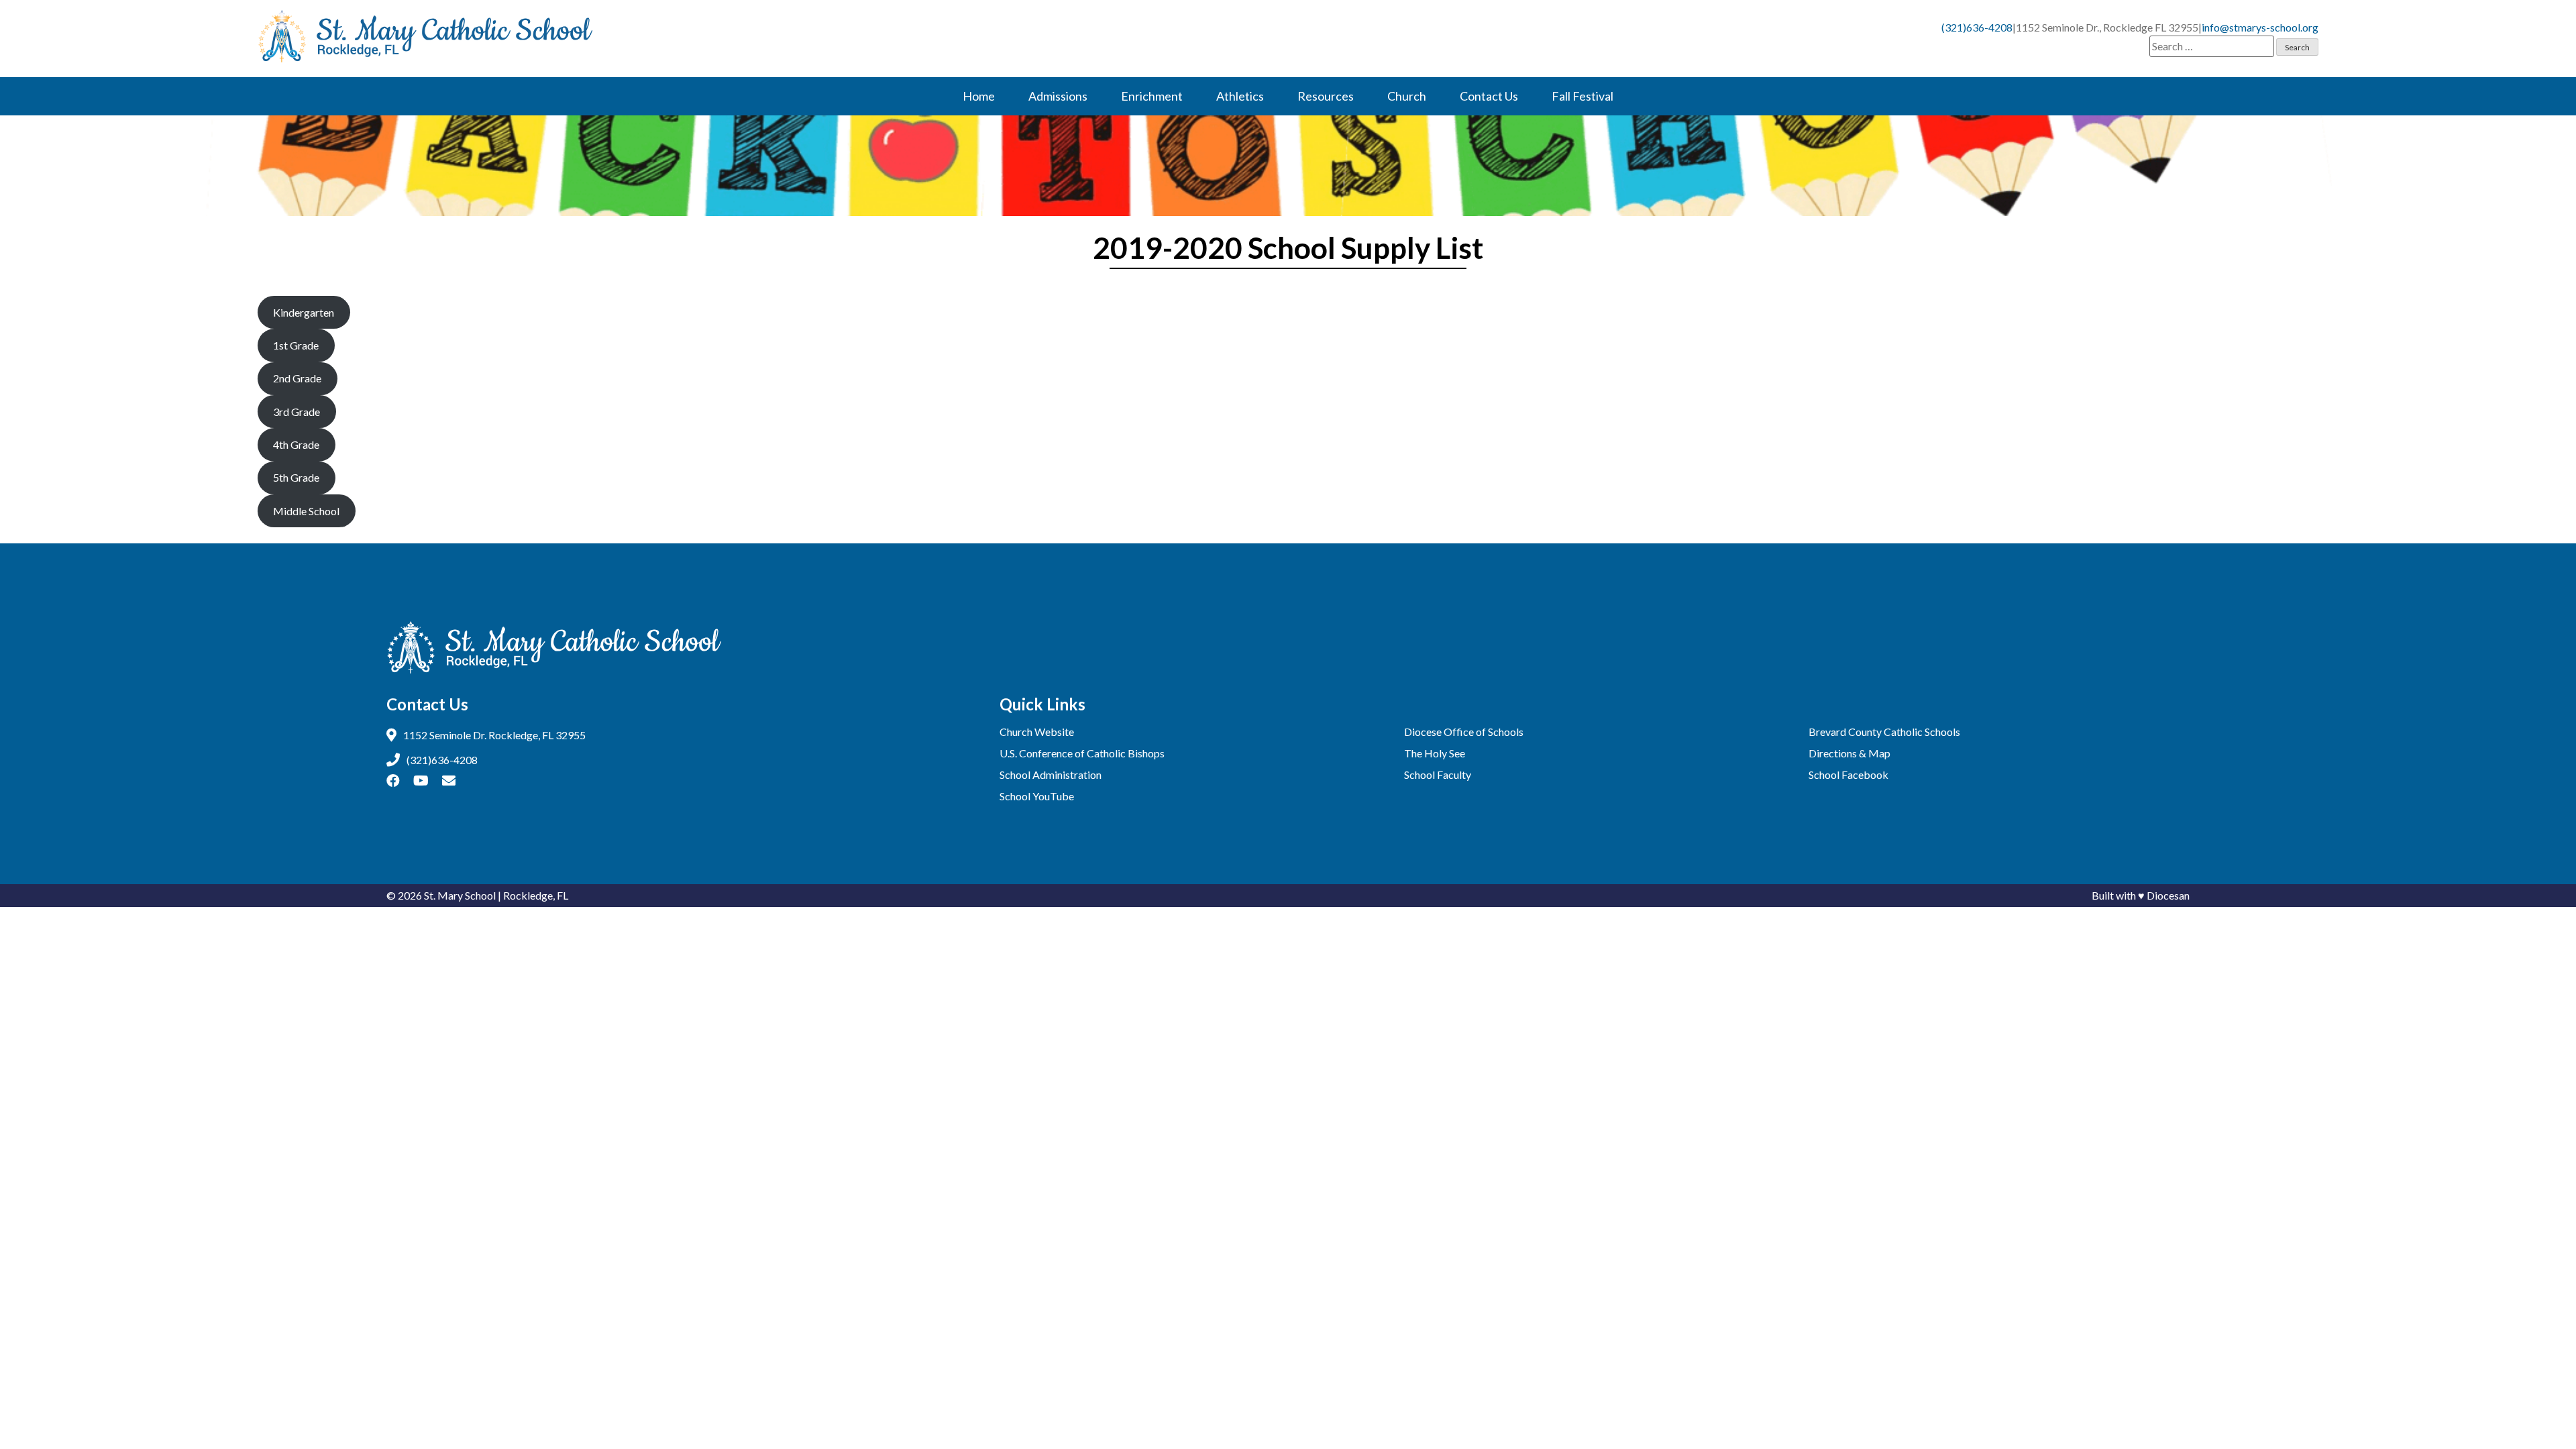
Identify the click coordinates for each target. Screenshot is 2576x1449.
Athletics (1240, 96)
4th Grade (296, 444)
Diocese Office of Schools (1464, 732)
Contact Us (1489, 96)
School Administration (1051, 774)
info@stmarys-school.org (2260, 27)
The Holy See (1435, 753)
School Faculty (1438, 774)
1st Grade (296, 345)
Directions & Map (1849, 753)
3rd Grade (297, 412)
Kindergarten (304, 312)
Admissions (1058, 96)
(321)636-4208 (1977, 27)
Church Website (1037, 732)
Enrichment (1152, 96)
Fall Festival (1582, 96)
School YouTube (1037, 796)
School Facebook (1848, 774)
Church (1407, 96)
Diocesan (2168, 895)
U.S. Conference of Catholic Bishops (1082, 753)
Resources (1326, 96)
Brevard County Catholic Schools (1884, 732)
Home (979, 96)
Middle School (306, 511)
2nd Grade (297, 378)
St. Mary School (460, 895)
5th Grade (296, 477)
